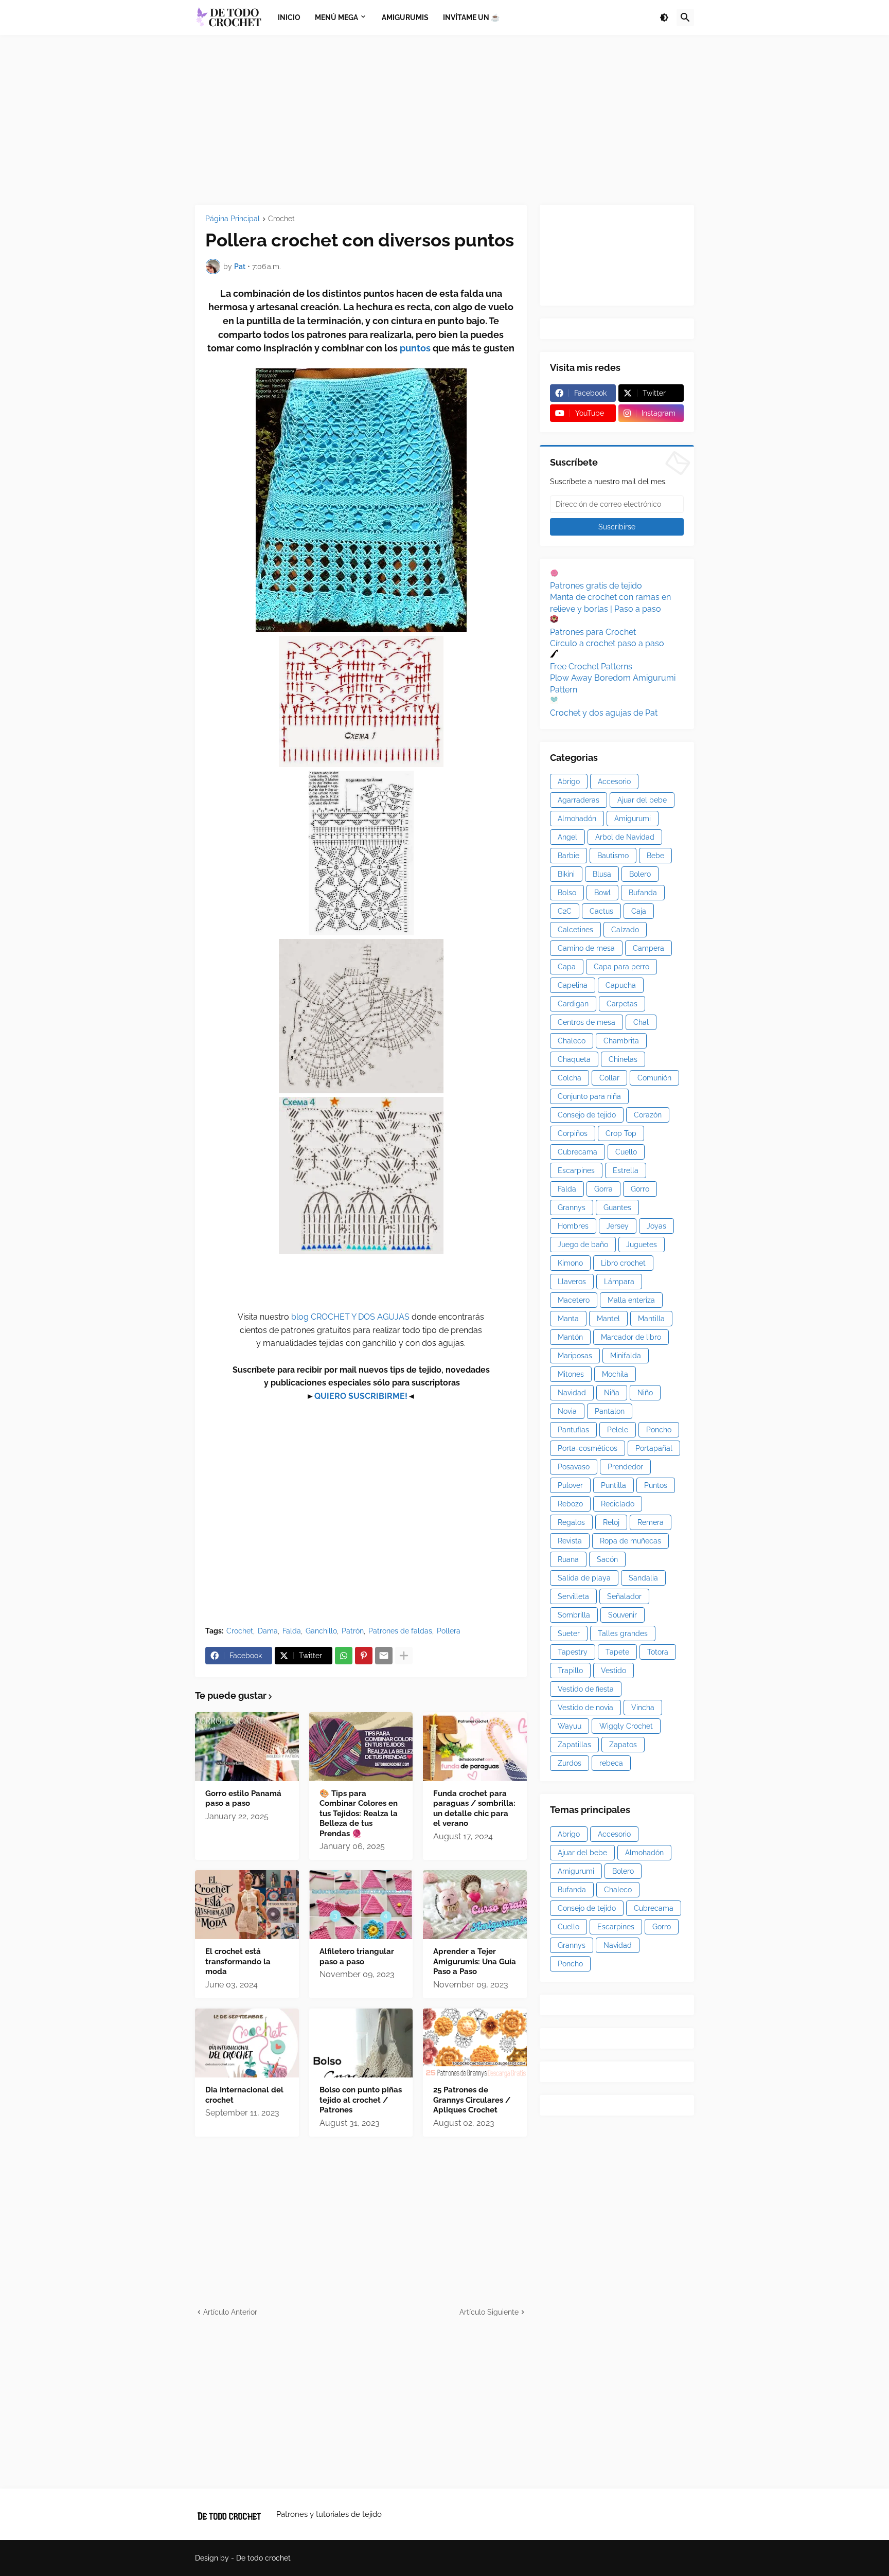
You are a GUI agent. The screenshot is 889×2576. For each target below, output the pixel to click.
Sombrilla (574, 1615)
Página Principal (233, 219)
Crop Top (621, 1133)
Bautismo (613, 856)
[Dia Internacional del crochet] (247, 2043)
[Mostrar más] (404, 1656)
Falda (292, 1631)
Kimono (570, 1263)
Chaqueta (574, 1059)
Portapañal (654, 1448)
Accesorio (614, 781)
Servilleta (573, 1596)
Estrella (626, 1170)
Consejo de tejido (587, 1115)
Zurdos (570, 1763)
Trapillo (570, 1671)
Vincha (643, 1708)
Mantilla (651, 1319)
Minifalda (626, 1356)
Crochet (281, 219)
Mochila (615, 1374)
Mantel (608, 1319)
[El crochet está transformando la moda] (247, 1905)
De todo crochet (263, 2558)
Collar (609, 1078)
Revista (570, 1541)
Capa (567, 967)
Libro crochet (623, 1263)
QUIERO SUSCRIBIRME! (361, 1396)
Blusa (602, 874)
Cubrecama (577, 1152)
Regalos (571, 1522)
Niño (645, 1393)
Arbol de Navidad (625, 837)
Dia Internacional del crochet (244, 2095)
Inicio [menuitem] (289, 17)
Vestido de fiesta (586, 1689)
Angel (567, 837)
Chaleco (572, 1041)
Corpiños (573, 1133)
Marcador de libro (631, 1337)
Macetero (574, 1300)
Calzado (625, 930)
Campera (648, 948)
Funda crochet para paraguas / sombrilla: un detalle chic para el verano (474, 1809)
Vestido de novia (585, 1708)
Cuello (626, 1152)
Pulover (570, 1485)
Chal (641, 1022)
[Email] (384, 1656)
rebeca (611, 1763)
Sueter (569, 1633)
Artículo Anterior (230, 2312)
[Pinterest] (364, 1656)
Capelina (573, 985)
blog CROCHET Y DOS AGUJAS (349, 1317)
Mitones (571, 1374)
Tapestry (573, 1652)
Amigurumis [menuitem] (405, 17)
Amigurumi (633, 819)
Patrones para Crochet (593, 632)
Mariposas (575, 1356)
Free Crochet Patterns (591, 667)
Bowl (602, 893)
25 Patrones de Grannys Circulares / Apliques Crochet (472, 2100)
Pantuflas (573, 1430)
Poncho (659, 1430)
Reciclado (618, 1504)
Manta (568, 1319)
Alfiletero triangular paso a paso (357, 1957)
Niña (612, 1393)
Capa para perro (621, 967)
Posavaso (574, 1467)
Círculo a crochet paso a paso (607, 643)
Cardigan (573, 1004)
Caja (639, 911)
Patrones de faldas (400, 1631)
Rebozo (570, 1504)
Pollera (449, 1631)
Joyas (656, 1226)
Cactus (601, 911)
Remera (651, 1522)
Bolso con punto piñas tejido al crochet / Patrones (361, 2100)
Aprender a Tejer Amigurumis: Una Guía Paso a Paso (475, 1961)
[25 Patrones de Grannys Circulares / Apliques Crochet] (475, 2043)
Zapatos (623, 1745)
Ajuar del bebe (642, 800)
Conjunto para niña (589, 1096)
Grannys (572, 1207)
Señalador (624, 1596)
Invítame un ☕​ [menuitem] (471, 17)
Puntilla (614, 1485)
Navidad (572, 1393)
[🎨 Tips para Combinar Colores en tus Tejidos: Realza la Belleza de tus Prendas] (361, 1747)
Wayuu (570, 1726)
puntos (416, 348)
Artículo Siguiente (489, 2312)
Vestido (614, 1671)
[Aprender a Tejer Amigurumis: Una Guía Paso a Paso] (475, 1905)
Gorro (640, 1189)
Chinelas (623, 1059)
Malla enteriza (631, 1300)
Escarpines (576, 1170)
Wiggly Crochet (626, 1726)
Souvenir (623, 1615)
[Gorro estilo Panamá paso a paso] (247, 1747)
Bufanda (643, 893)
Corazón (648, 1115)
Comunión (654, 1078)
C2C (565, 911)
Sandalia (643, 1578)
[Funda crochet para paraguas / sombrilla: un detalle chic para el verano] (475, 1747)
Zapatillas (574, 1745)
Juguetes (642, 1245)
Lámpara (619, 1282)
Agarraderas (579, 800)
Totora (658, 1652)
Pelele (618, 1430)
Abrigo (569, 781)
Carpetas (622, 1004)
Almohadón (577, 819)
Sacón (607, 1559)
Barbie (568, 856)
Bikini (566, 874)
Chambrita (621, 1041)
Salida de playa (584, 1578)
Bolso (567, 893)
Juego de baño (583, 1245)
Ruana (568, 1559)
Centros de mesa (586, 1022)
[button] (664, 17)
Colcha (570, 1078)
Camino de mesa (586, 948)
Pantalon (610, 1411)
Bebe (655, 856)
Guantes (617, 1207)
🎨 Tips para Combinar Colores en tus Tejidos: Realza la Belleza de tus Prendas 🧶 (359, 1814)
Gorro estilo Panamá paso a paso (243, 1799)
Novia (567, 1411)
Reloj (611, 1522)
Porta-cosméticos (588, 1448)
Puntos (656, 1485)
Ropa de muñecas (630, 1541)
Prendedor (625, 1467)
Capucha (621, 985)
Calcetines (575, 930)
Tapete (617, 1652)
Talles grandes (623, 1633)
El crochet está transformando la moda (238, 1961)
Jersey (618, 1226)
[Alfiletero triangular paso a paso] (361, 1905)
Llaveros (572, 1282)
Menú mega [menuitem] (336, 17)
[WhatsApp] (344, 1656)
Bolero (640, 874)
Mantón (570, 1337)
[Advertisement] (444, 120)
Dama (268, 1631)
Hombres (573, 1226)
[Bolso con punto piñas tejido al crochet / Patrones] (361, 2043)
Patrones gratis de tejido (596, 586)
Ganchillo (321, 1631)
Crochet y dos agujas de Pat (604, 713)
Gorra (603, 1189)
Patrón (353, 1631)
